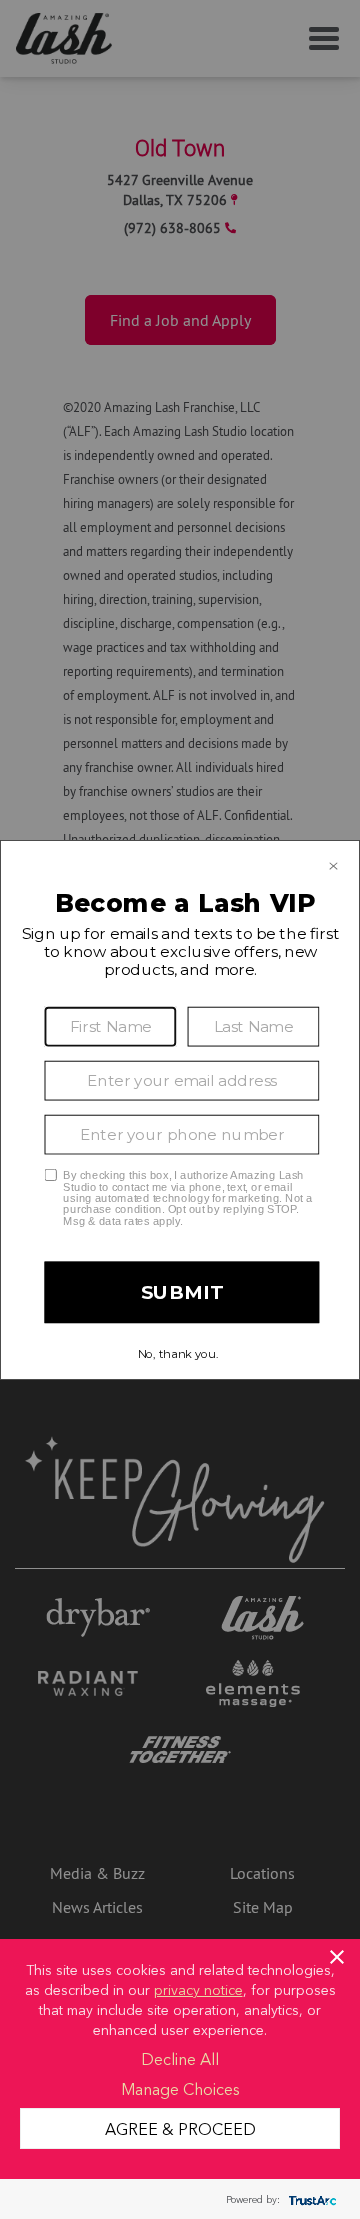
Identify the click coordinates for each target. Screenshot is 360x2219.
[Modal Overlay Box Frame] (180, 1110)
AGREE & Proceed (180, 2128)
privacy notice (198, 1989)
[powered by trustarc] (310, 2199)
